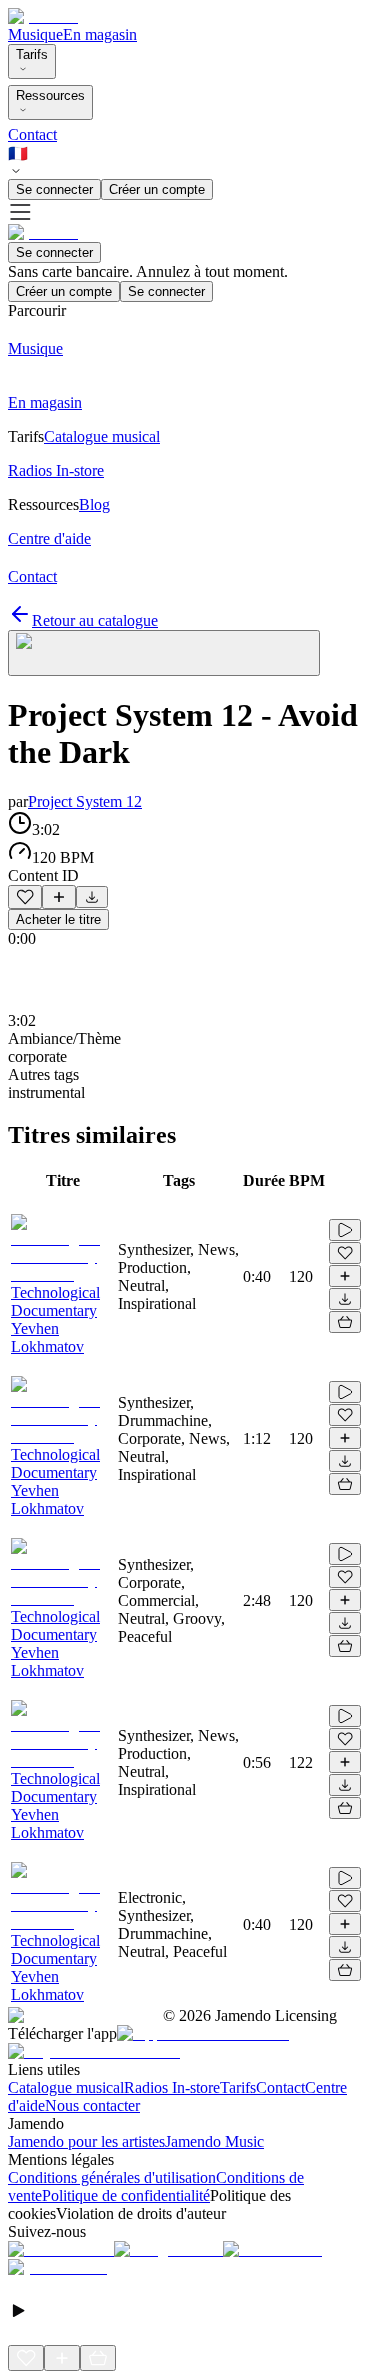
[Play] (164, 653)
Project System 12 (85, 801)
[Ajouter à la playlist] (59, 897)
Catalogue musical (66, 2087)
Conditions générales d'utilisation (112, 2177)
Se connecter (54, 189)
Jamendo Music (214, 2141)
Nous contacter (92, 2105)
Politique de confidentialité (126, 2195)
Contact (32, 134)
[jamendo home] (43, 16)
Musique (35, 34)
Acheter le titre (58, 919)
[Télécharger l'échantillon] (92, 897)
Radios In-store (172, 2087)
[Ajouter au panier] (345, 1322)
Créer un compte (157, 189)
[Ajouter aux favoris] (25, 897)
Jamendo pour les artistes (86, 2141)
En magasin (100, 34)
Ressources (50, 95)
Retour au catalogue (95, 620)
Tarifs (32, 54)
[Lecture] (345, 1230)
